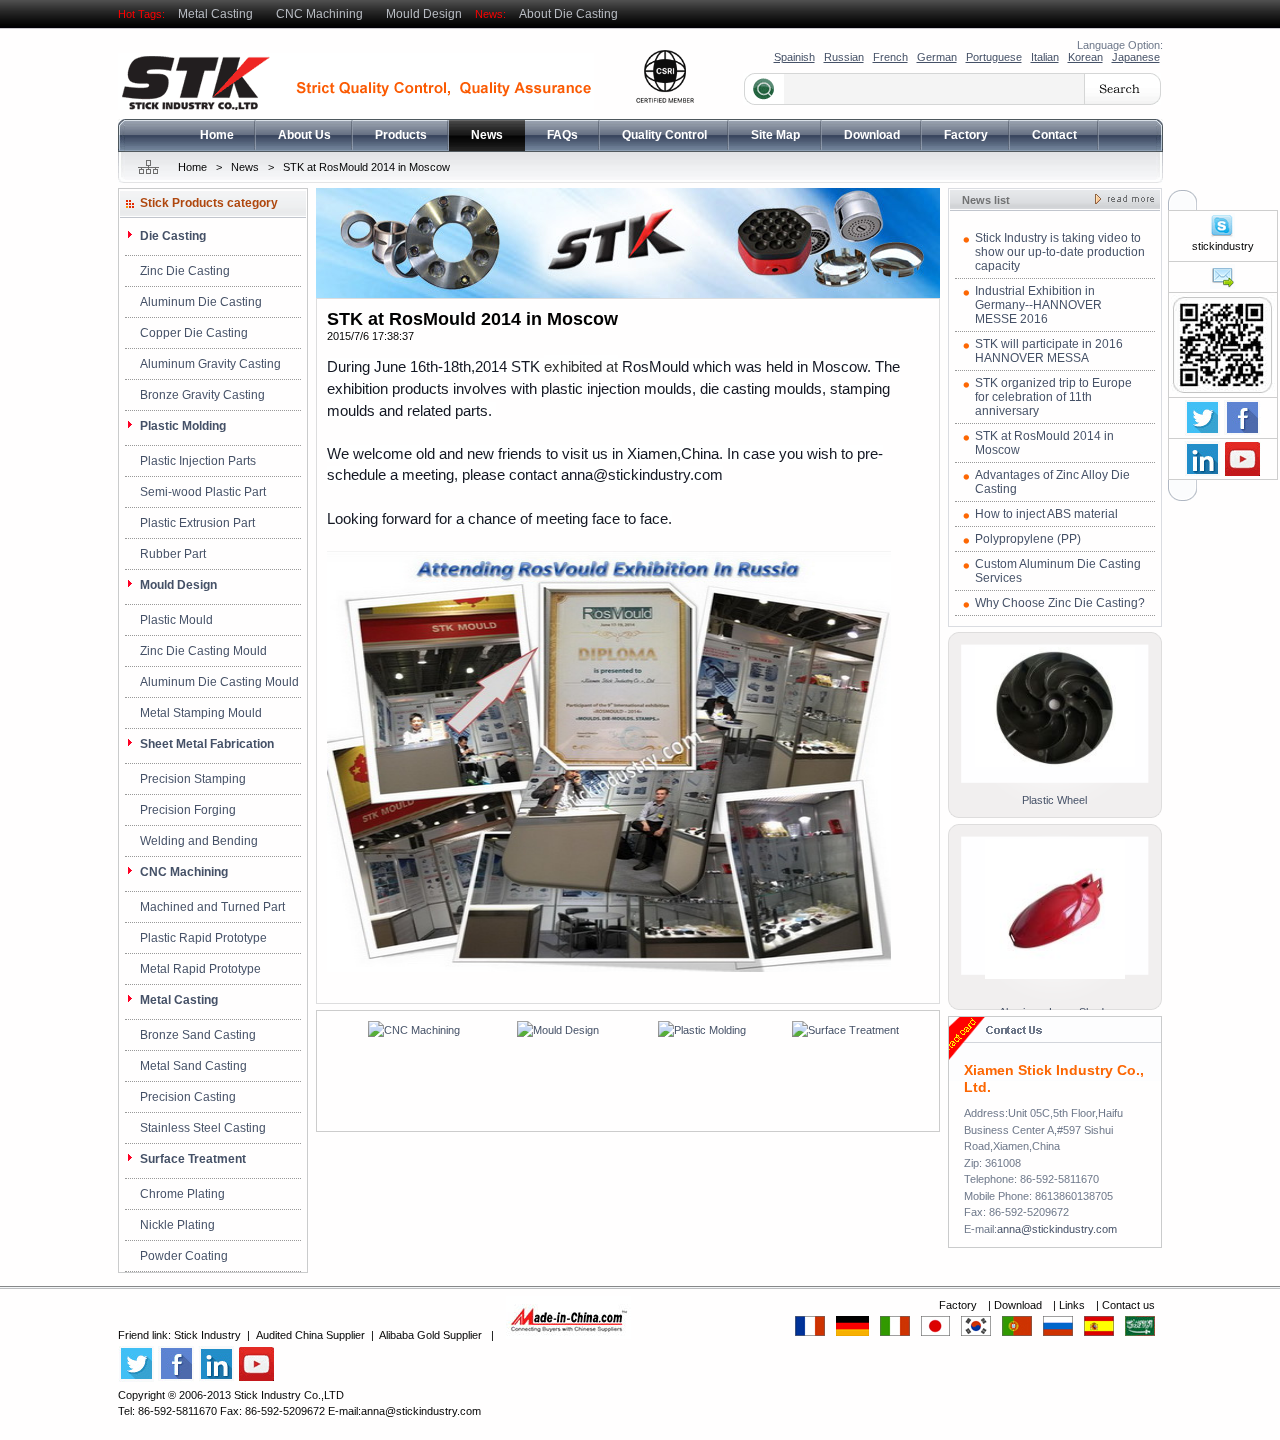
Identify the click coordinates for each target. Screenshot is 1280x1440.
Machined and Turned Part (212, 907)
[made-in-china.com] (568, 1335)
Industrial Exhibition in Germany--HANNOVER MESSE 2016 (1038, 305)
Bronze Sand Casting (198, 1035)
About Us (304, 135)
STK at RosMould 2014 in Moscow (366, 167)
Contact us (1128, 1305)
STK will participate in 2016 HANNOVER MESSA (1049, 351)
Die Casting (173, 236)
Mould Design (424, 14)
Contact (1054, 135)
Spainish (794, 57)
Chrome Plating (182, 1194)
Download (872, 135)
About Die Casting (568, 14)
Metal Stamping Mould (201, 713)
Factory (966, 135)
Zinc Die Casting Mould (203, 651)
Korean (1085, 57)
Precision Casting (188, 1097)
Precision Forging (188, 810)
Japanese (1136, 57)
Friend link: (146, 1335)
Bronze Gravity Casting (202, 395)
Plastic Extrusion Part (197, 523)
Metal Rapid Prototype (200, 969)
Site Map (775, 135)
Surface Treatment (193, 1159)
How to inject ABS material (1046, 514)
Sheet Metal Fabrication (207, 744)
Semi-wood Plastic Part (203, 492)
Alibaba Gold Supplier (430, 1335)
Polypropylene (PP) (1028, 539)
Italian (1045, 57)
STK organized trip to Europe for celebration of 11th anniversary (1053, 397)
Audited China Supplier (310, 1335)
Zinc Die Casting (185, 271)
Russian (844, 57)
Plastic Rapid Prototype (203, 938)
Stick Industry (207, 1335)
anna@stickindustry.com (1057, 1229)
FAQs (562, 135)
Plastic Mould (176, 620)
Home (217, 135)
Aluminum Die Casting (201, 302)
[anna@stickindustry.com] (1222, 285)
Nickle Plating (177, 1225)
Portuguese (994, 57)
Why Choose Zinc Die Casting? (1060, 603)
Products (401, 135)
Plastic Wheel (1054, 800)
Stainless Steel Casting (203, 1128)
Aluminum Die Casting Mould (219, 682)
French (890, 57)
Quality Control (664, 135)
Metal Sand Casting (193, 1066)
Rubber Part (173, 554)
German (937, 57)
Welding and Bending (199, 841)
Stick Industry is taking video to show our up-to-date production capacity (1060, 252)
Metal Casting (215, 14)
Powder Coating (184, 1256)
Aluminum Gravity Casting (210, 364)
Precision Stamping (193, 779)
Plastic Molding (183, 426)
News (487, 135)
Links (1073, 1305)
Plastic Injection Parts (198, 461)
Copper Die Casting (194, 333)
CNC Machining (319, 14)
